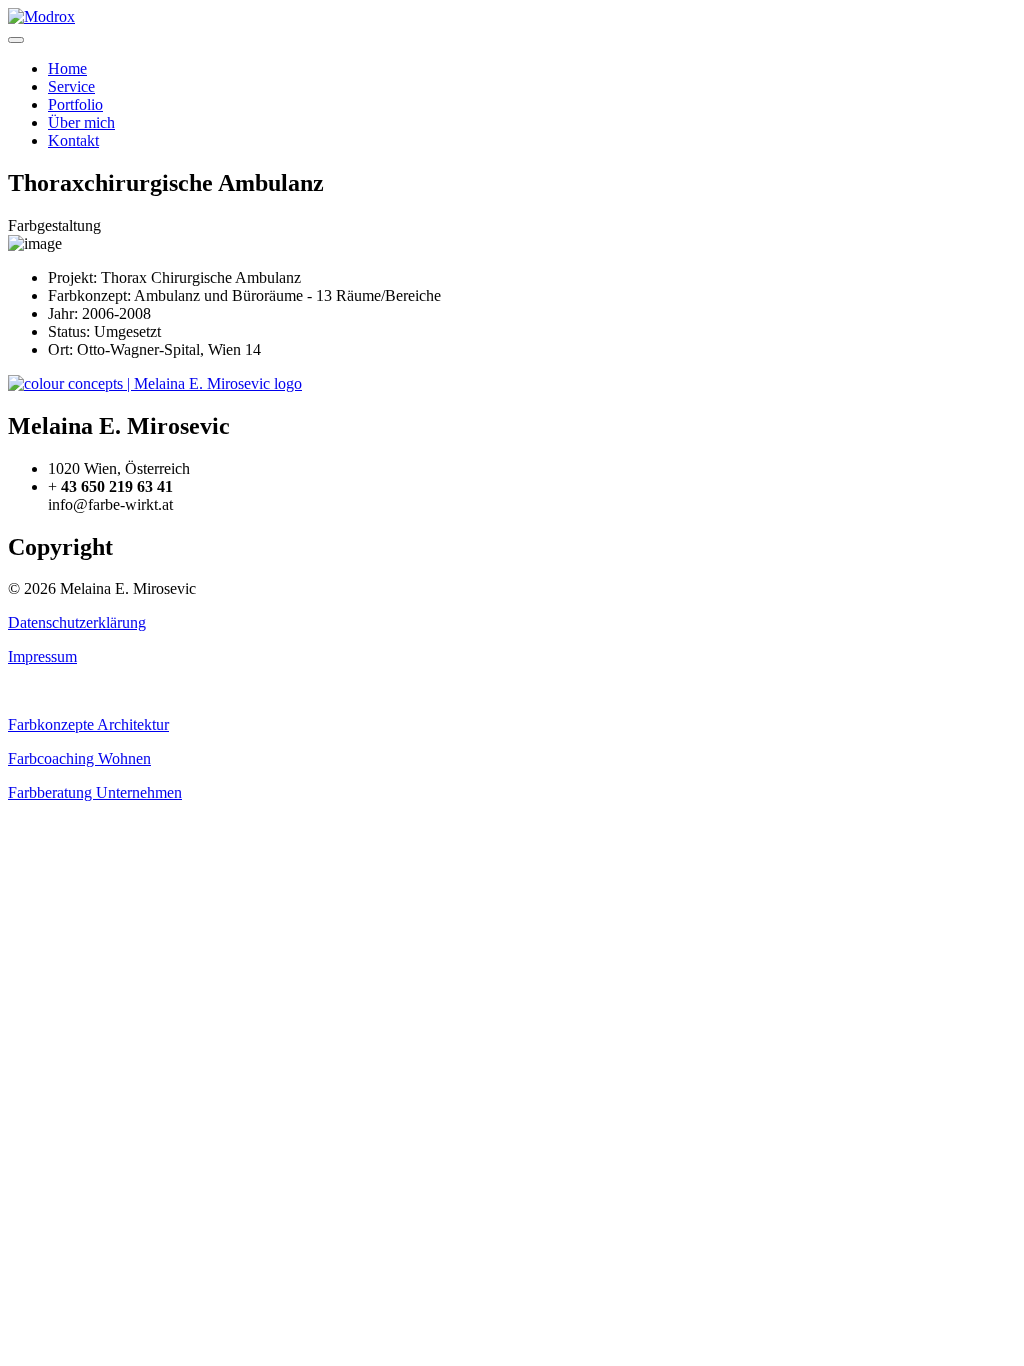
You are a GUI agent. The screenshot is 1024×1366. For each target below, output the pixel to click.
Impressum (42, 656)
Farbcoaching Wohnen (79, 758)
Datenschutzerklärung (77, 622)
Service (71, 86)
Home (67, 68)
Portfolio (75, 104)
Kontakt (73, 140)
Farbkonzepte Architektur (88, 724)
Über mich (81, 122)
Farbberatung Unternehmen (95, 792)
